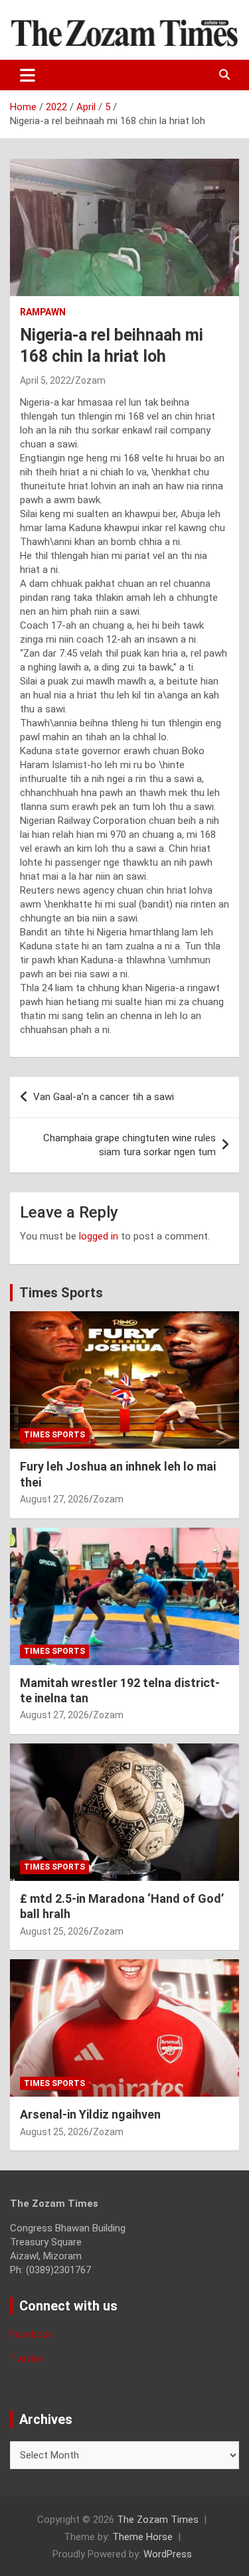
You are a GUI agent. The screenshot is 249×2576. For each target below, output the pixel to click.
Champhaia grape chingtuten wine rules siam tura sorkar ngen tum (129, 1145)
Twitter (26, 2359)
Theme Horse (142, 2537)
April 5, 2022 (45, 380)
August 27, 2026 (54, 1499)
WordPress (168, 2554)
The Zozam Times (158, 2520)
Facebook (32, 2334)
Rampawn (43, 312)
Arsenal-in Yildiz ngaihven (90, 2114)
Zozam (90, 380)
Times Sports (61, 1293)
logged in (99, 1236)
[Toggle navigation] (28, 75)
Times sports (54, 1435)
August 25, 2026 (54, 1931)
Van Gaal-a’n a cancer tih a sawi (104, 1097)
